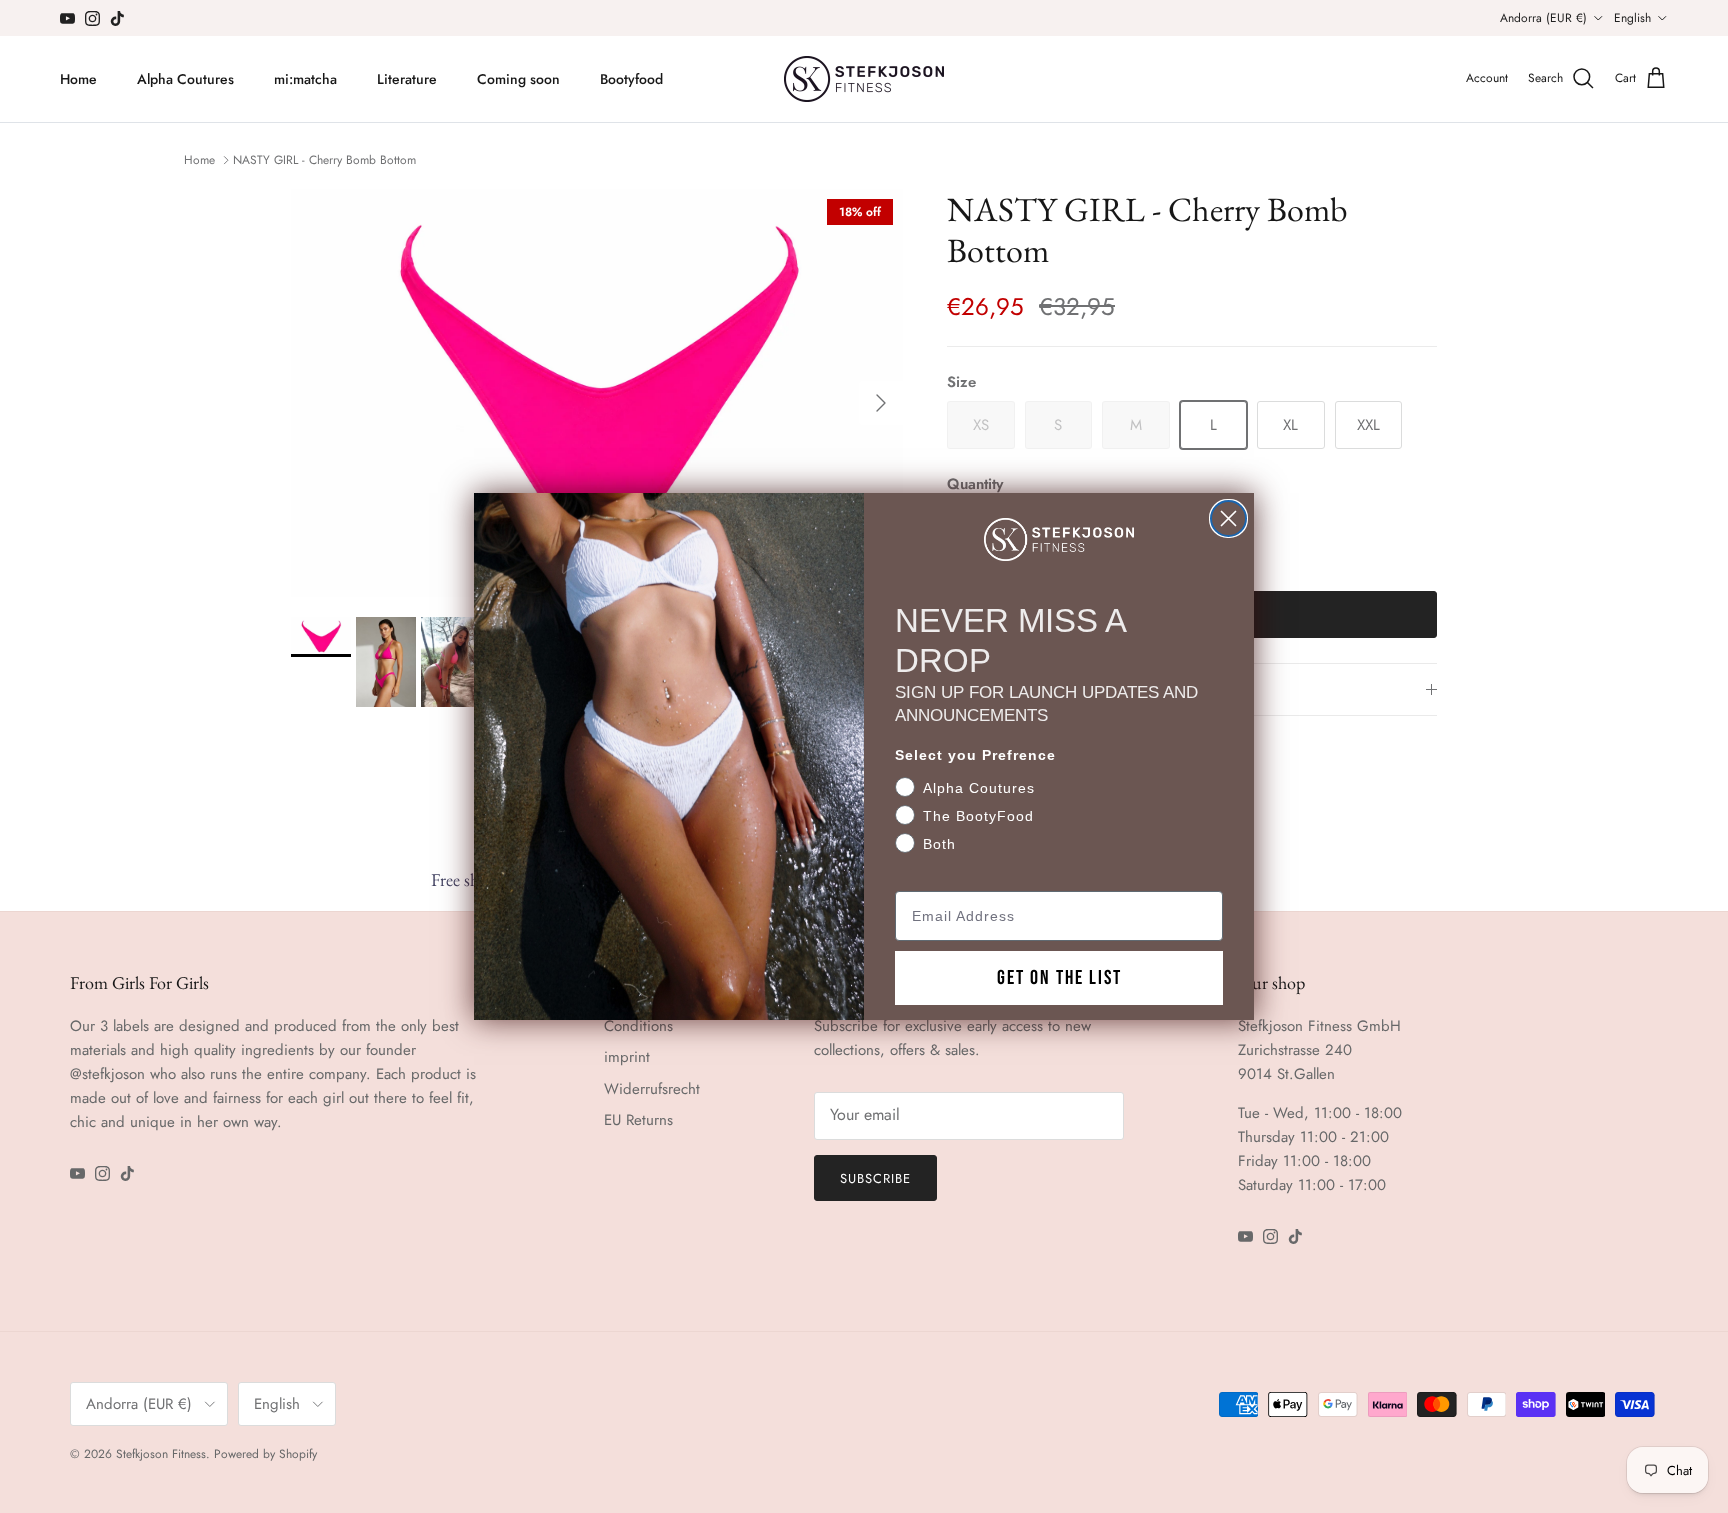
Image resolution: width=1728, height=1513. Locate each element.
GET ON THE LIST (1059, 978)
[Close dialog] (1228, 518)
